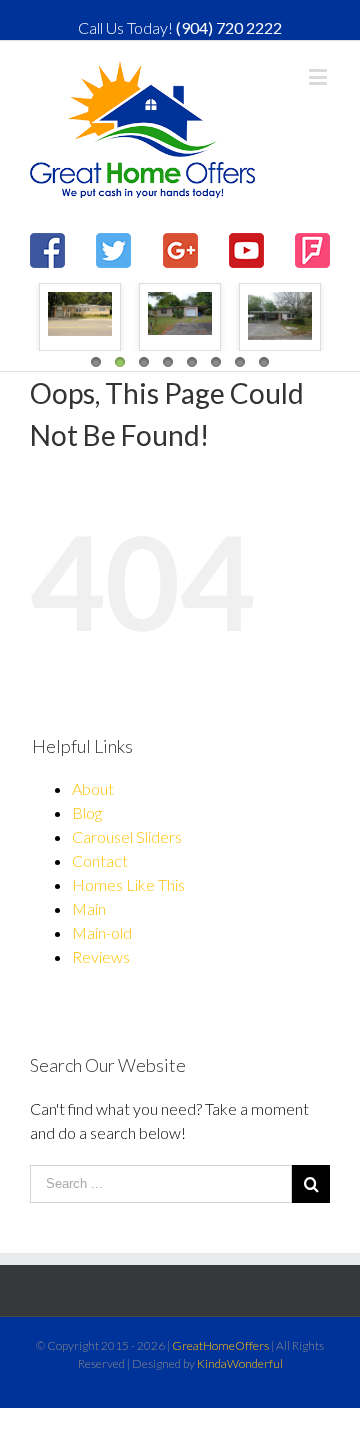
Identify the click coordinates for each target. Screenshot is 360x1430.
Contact (100, 860)
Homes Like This (128, 884)
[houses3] (80, 314)
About (93, 788)
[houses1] (280, 316)
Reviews (101, 956)
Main (89, 908)
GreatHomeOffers (220, 1345)
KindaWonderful (240, 1363)
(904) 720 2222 (229, 27)
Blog (87, 812)
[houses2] (180, 313)
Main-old (102, 932)
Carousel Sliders (127, 836)
